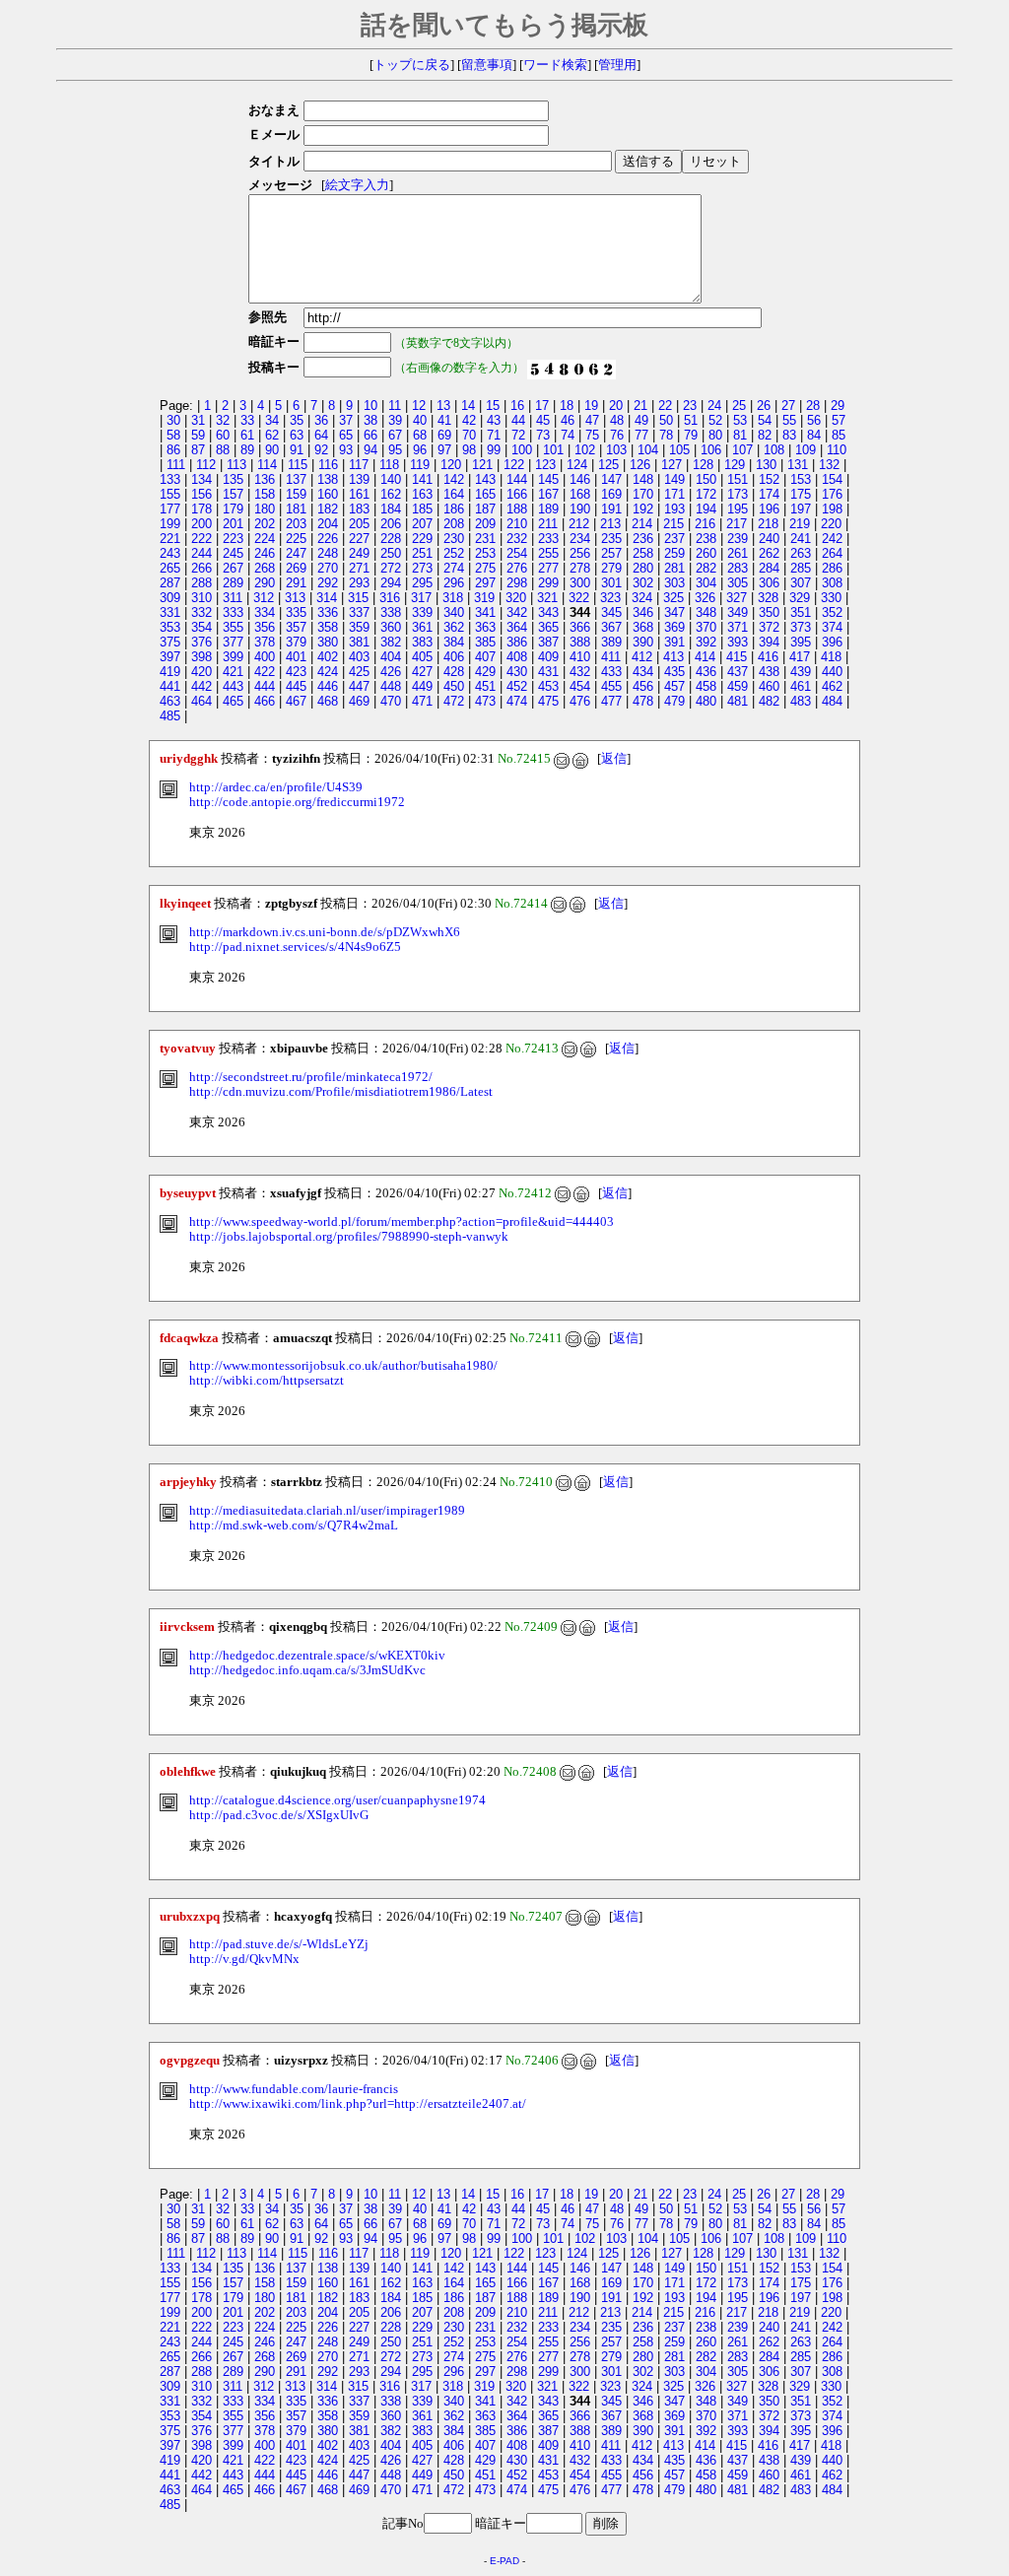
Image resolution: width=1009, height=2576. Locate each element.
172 (706, 494)
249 (359, 553)
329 (800, 598)
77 (641, 435)
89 (247, 450)
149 (674, 479)
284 (769, 568)
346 (643, 612)
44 (518, 420)
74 (568, 435)
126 (640, 465)
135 (233, 479)
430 (517, 672)
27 (788, 406)
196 (769, 509)
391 (674, 642)
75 (592, 435)
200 (202, 524)
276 (517, 568)
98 (469, 450)
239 (738, 539)
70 (469, 435)
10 (370, 406)
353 (170, 627)
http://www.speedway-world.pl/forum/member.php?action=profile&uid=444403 (402, 1222)
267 (233, 568)
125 (608, 465)
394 (769, 642)
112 (206, 465)
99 (494, 450)
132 (829, 465)
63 (297, 435)
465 (233, 701)
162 (391, 494)
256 (580, 553)
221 (170, 539)
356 (265, 627)
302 (643, 583)
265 (170, 568)
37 (346, 420)
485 (170, 716)
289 (233, 583)
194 (706, 509)
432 (580, 672)
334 (265, 612)
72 (518, 435)
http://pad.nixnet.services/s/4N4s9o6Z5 (295, 947)
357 (296, 627)
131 (798, 465)
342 (517, 612)
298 (517, 583)
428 (454, 672)
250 (391, 553)
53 (740, 420)
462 (832, 686)
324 (642, 598)
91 (297, 450)
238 (706, 539)
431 (548, 672)
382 (391, 642)
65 (346, 435)
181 (296, 509)
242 (832, 539)
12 (419, 406)
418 (831, 657)
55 (789, 420)
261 (738, 553)
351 (801, 612)
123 (545, 465)
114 (267, 465)
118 (389, 465)
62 (272, 435)
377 (233, 642)
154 (832, 479)
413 (673, 657)
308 (832, 583)
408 (517, 657)
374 (832, 627)
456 (643, 686)
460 (769, 686)
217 (737, 524)
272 (391, 568)
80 (715, 435)
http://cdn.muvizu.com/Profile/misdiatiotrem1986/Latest (341, 1092)
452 (517, 686)
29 (838, 406)
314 (327, 598)
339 (422, 612)
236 (643, 539)
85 (839, 435)
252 (454, 553)
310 (202, 598)
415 (737, 657)
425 (359, 672)
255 (548, 553)
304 (706, 583)
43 (494, 420)
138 (328, 479)
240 (769, 539)
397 (170, 657)
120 (451, 465)
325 (673, 598)
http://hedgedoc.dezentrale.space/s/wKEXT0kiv (317, 1656)
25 (739, 406)
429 (485, 672)
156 (202, 494)
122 (514, 465)
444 (265, 686)
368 (643, 627)
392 (706, 642)
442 (202, 686)
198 (832, 509)
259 (674, 553)
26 (764, 406)
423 (296, 672)
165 (485, 494)
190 (580, 509)
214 (642, 524)
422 (265, 672)
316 (390, 598)
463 (170, 701)
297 (485, 583)
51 (691, 420)
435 (674, 672)
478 (643, 701)
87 (198, 450)
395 (801, 642)
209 (485, 524)
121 (482, 465)
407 (485, 657)
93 (346, 450)
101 (553, 450)
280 (643, 568)
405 (422, 657)
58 (173, 435)
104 (648, 450)
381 (359, 642)
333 (233, 612)
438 (769, 672)
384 (454, 642)
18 (567, 406)
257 (611, 553)
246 (265, 553)
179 (233, 509)
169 (611, 494)
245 (233, 553)
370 (706, 627)
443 (233, 686)
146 (580, 479)
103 (616, 450)
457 (674, 686)
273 (422, 568)
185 (422, 509)
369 (674, 627)
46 (568, 420)
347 (674, 612)
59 (198, 435)
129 (735, 465)
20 (616, 406)
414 (705, 657)
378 (265, 642)
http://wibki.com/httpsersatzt (267, 1381)
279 (611, 568)
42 (469, 420)
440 (832, 672)
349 (738, 612)
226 (328, 539)
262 (769, 553)
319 (484, 598)
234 (580, 539)
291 (296, 583)
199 (170, 524)
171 (674, 494)
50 (666, 420)
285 (801, 568)
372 (769, 627)
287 (170, 583)
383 (422, 642)
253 (485, 553)
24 (714, 406)
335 (296, 612)
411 (611, 657)
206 (391, 524)
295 (422, 583)
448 (391, 686)
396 (832, 642)
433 (611, 672)
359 (359, 627)
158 (265, 494)
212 (579, 524)
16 (517, 406)
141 (422, 479)
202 (265, 524)
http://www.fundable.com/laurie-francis (294, 2089)
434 (643, 672)
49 (641, 420)
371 (738, 627)
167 (548, 494)
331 (170, 612)
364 (517, 627)
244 (202, 553)
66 (370, 435)
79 (691, 435)
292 (328, 583)
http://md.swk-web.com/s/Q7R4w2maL (294, 1525)
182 (328, 509)
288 (202, 583)
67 (395, 435)
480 (706, 701)
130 (766, 465)
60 (223, 435)
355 (233, 627)
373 (801, 627)
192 (643, 509)
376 (202, 642)
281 (674, 568)
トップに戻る (412, 65)
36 (321, 420)
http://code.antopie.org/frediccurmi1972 (297, 802)
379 (296, 642)
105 (679, 450)
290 (265, 583)
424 (328, 672)
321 (547, 598)
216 (705, 524)
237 (674, 539)
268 (265, 568)
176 (832, 494)
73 (543, 435)
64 (321, 435)
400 (265, 657)
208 (454, 524)
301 (611, 583)
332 (202, 612)
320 (516, 598)
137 (296, 479)
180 (265, 509)
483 (801, 701)
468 (328, 701)
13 (443, 406)
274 (454, 568)
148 (643, 479)
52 (715, 420)
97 (444, 450)
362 (454, 627)
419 (170, 672)
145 (548, 479)
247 (296, 553)
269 (296, 568)
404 (391, 657)
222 (202, 539)
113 (236, 465)
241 (801, 539)
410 (580, 657)
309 (170, 598)
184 (391, 509)
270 (328, 568)
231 (485, 539)
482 (769, 701)
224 (265, 539)
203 (296, 524)
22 (665, 406)
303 (674, 583)
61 (247, 435)
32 (223, 420)
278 (580, 568)
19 (591, 406)
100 (522, 450)
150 (706, 479)
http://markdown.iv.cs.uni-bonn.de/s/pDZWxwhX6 (325, 932)
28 (813, 406)
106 (711, 450)
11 (395, 406)
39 (395, 420)
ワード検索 (555, 65)
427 (422, 672)
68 (420, 435)
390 (643, 642)
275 (485, 568)
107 (742, 450)
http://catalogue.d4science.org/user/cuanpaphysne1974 (337, 1800)
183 (359, 509)
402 (328, 657)
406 (454, 657)
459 (738, 686)
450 (454, 686)
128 (703, 465)
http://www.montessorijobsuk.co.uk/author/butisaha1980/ (343, 1366)
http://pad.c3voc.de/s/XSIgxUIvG (279, 1815)
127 (672, 465)
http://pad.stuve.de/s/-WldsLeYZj (279, 1944)
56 (814, 420)
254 (517, 553)
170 (643, 494)
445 (296, 686)
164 (454, 494)
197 (801, 509)
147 (611, 479)
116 (328, 465)
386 (517, 642)
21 (640, 406)
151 (738, 479)
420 (202, 672)
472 (454, 701)
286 (832, 568)
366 (580, 627)
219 (800, 524)
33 (247, 420)
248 (328, 553)
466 (265, 701)
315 (358, 598)
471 (422, 701)
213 (610, 524)
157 (233, 494)
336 (328, 612)
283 (738, 568)
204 (328, 524)
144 (517, 479)
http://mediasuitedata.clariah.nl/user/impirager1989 (327, 1511)
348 (706, 612)
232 (517, 539)
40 (420, 420)
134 (202, 479)
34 (272, 420)
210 (517, 524)
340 (454, 612)
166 (517, 494)
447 (359, 686)
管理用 (617, 65)
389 (611, 642)
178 (202, 509)
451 (485, 686)
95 (395, 450)
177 (170, 509)
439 (801, 672)
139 (359, 479)
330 (831, 598)
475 (548, 701)
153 (801, 479)
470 (391, 701)
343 (548, 612)
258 (643, 553)
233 (548, 539)
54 (765, 420)
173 (738, 494)
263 (801, 553)
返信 (614, 759)
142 (454, 479)
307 (801, 583)
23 (690, 406)
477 (611, 701)
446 (328, 686)
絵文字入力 (357, 185)
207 (422, 524)
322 (579, 598)
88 (223, 450)
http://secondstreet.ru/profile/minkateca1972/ (311, 1077)
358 (328, 627)
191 (611, 509)
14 (468, 406)
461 (801, 686)
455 (611, 686)
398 (202, 657)
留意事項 (487, 65)
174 (769, 494)
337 (359, 612)
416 (768, 657)
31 (198, 420)
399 (233, 657)
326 (705, 598)
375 (170, 642)
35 (297, 420)
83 (789, 435)
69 (444, 435)
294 (391, 583)
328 (768, 598)
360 (391, 627)
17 (542, 406)
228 (391, 539)
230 (454, 539)
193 (674, 509)
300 (580, 583)
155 (170, 494)
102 (585, 450)
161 (359, 494)
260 (706, 553)
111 (176, 465)
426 (391, 672)
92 (321, 450)
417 (800, 657)
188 (517, 509)
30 (173, 420)
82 (765, 435)
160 (328, 494)
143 (485, 479)
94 (370, 450)
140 (391, 479)
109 (806, 450)
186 (454, 509)
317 (421, 598)
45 (543, 420)
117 (359, 465)
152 (769, 479)
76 (617, 435)
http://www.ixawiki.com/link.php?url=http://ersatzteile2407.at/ (358, 2104)
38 (370, 420)
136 (265, 479)
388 (580, 642)
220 (831, 524)
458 (706, 686)
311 (233, 598)
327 (737, 598)
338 (391, 612)
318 (453, 598)
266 (202, 568)
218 (768, 524)
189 (548, 509)
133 (170, 479)
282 (706, 568)
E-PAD (504, 2561)
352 (832, 612)
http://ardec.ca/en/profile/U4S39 (276, 787)
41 (444, 420)
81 (740, 435)
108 (774, 450)
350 (769, 612)
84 (814, 435)
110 (837, 450)
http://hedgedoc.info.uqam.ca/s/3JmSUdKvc (307, 1670)
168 (580, 494)
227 (359, 539)
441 (170, 686)
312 (264, 598)
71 (494, 435)
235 (611, 539)
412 (642, 657)
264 (832, 553)
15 (493, 406)
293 (359, 583)
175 (801, 494)
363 (485, 627)
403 (359, 657)
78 (666, 435)
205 (359, 524)
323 (610, 598)
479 (674, 701)
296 (454, 583)
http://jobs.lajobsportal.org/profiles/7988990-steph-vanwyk (349, 1237)
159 (296, 494)
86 (173, 450)
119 (420, 465)
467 (296, 701)
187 (485, 509)
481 (738, 701)
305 (738, 583)
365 (548, 627)
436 (706, 672)
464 (202, 701)
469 (359, 701)
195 (738, 509)
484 (832, 701)
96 (420, 450)
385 (485, 642)
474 (517, 701)
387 (548, 642)
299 (548, 583)
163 (422, 494)
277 (548, 568)
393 (738, 642)
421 (233, 672)
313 (295, 598)
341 (485, 612)
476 (580, 701)
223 (233, 539)
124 (577, 465)
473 (485, 701)
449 (422, 686)
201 (233, 524)
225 (296, 539)
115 (298, 465)
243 (170, 553)
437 (738, 672)
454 (580, 686)
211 (548, 524)
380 (328, 642)
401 (296, 657)
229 (422, 539)
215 (673, 524)
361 (422, 627)
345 (611, 612)
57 (839, 420)
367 (611, 627)
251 (422, 553)
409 (548, 657)
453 (548, 686)
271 (359, 568)
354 (202, 627)
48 (617, 420)
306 (769, 583)
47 (592, 420)
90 (272, 450)
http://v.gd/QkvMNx (244, 1959)
